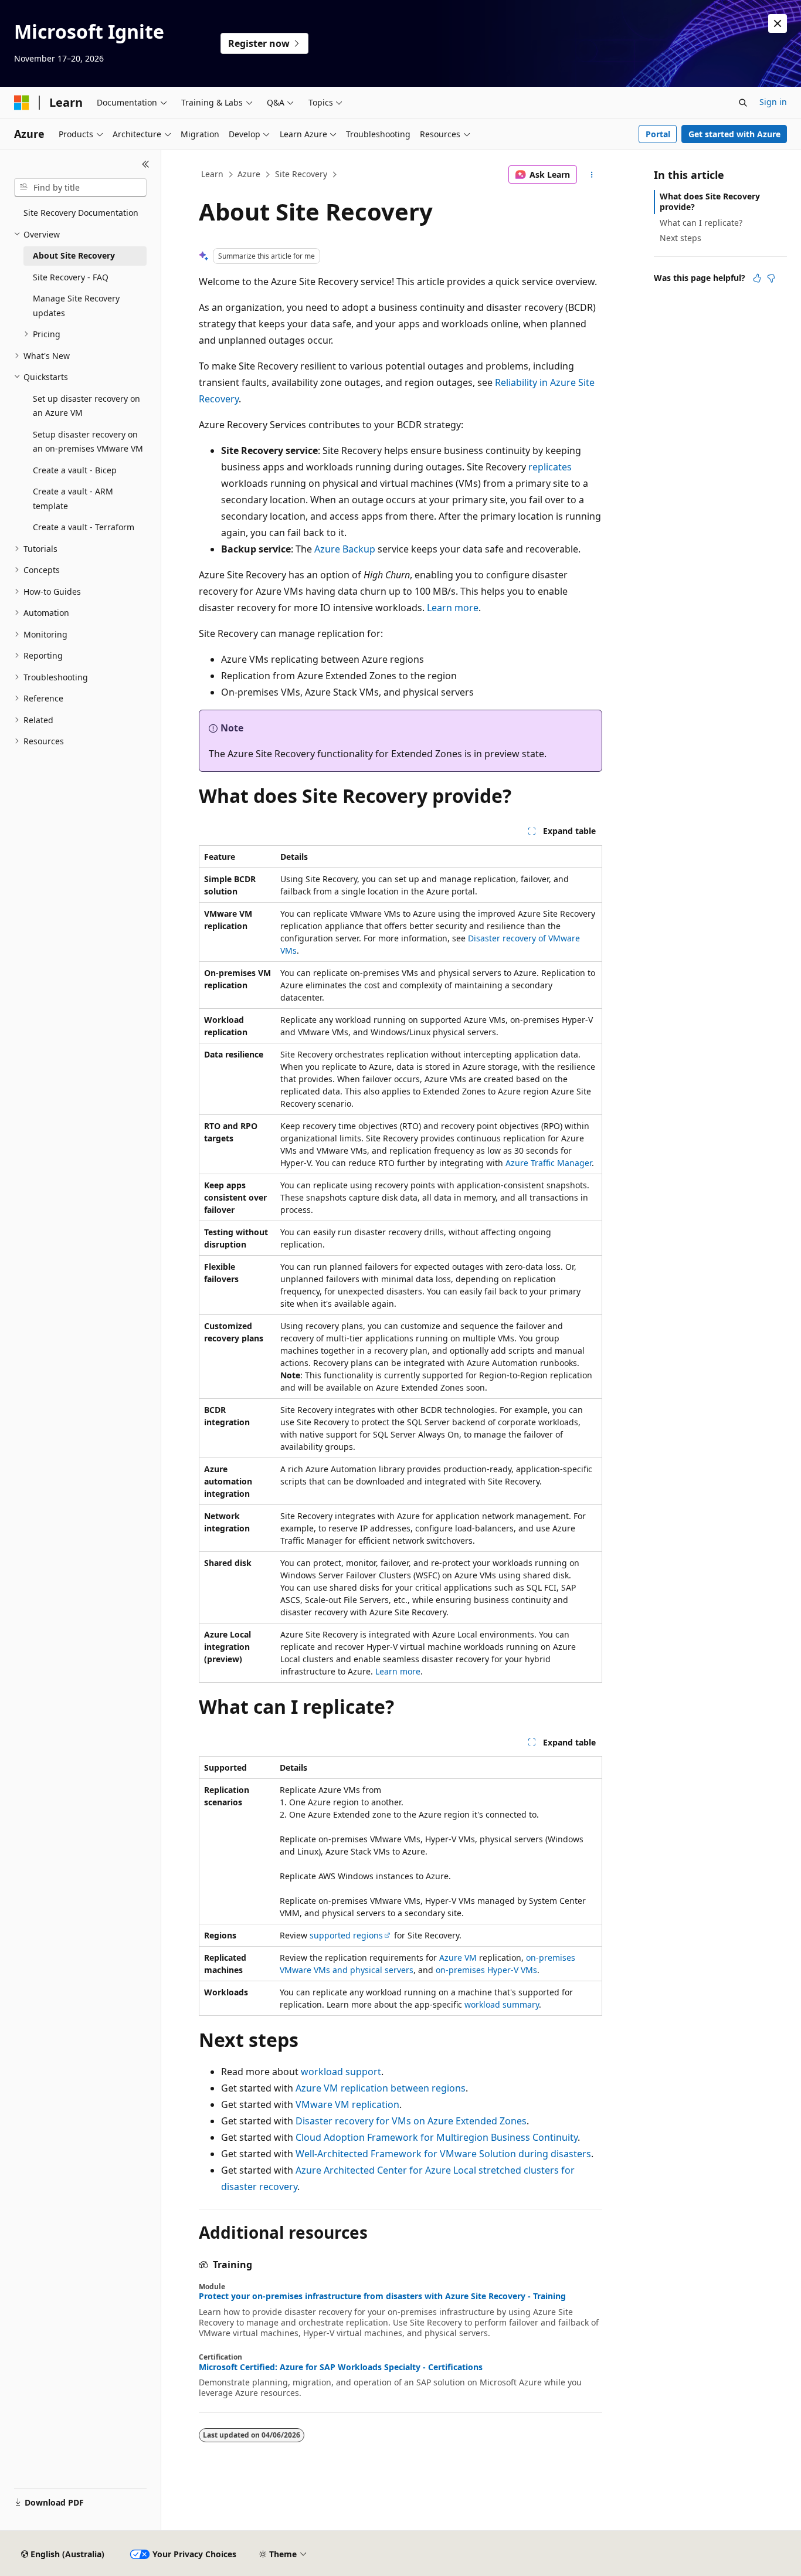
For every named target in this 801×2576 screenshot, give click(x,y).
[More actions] (592, 175)
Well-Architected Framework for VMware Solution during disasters (443, 2154)
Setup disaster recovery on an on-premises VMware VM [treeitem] (88, 442)
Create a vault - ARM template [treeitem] (73, 499)
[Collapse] (146, 164)
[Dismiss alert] (778, 23)
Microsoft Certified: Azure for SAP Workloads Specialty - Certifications (341, 2367)
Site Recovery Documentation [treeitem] (81, 213)
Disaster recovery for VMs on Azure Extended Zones (411, 2121)
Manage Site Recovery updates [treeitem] (76, 306)
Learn (212, 174)
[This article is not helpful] (771, 278)
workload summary (502, 2004)
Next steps (680, 238)
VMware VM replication (347, 2104)
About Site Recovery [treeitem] (74, 255)
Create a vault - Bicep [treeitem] (75, 470)
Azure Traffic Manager (549, 1163)
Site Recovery (301, 174)
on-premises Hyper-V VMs (486, 1970)
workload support (341, 2072)
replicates (550, 467)
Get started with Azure (734, 134)
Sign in (773, 102)
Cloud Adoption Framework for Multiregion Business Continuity (437, 2137)
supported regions (346, 1935)
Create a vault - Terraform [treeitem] (84, 527)
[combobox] (80, 188)
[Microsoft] (22, 103)
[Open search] (743, 103)
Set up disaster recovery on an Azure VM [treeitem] (86, 406)
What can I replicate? (701, 223)
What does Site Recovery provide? (710, 201)
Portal (658, 134)
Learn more (453, 608)
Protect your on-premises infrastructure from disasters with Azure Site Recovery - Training (382, 2296)
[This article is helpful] (757, 278)
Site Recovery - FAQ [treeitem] (71, 277)
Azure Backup (345, 549)
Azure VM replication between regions (381, 2088)
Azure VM (458, 1958)
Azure (249, 174)
